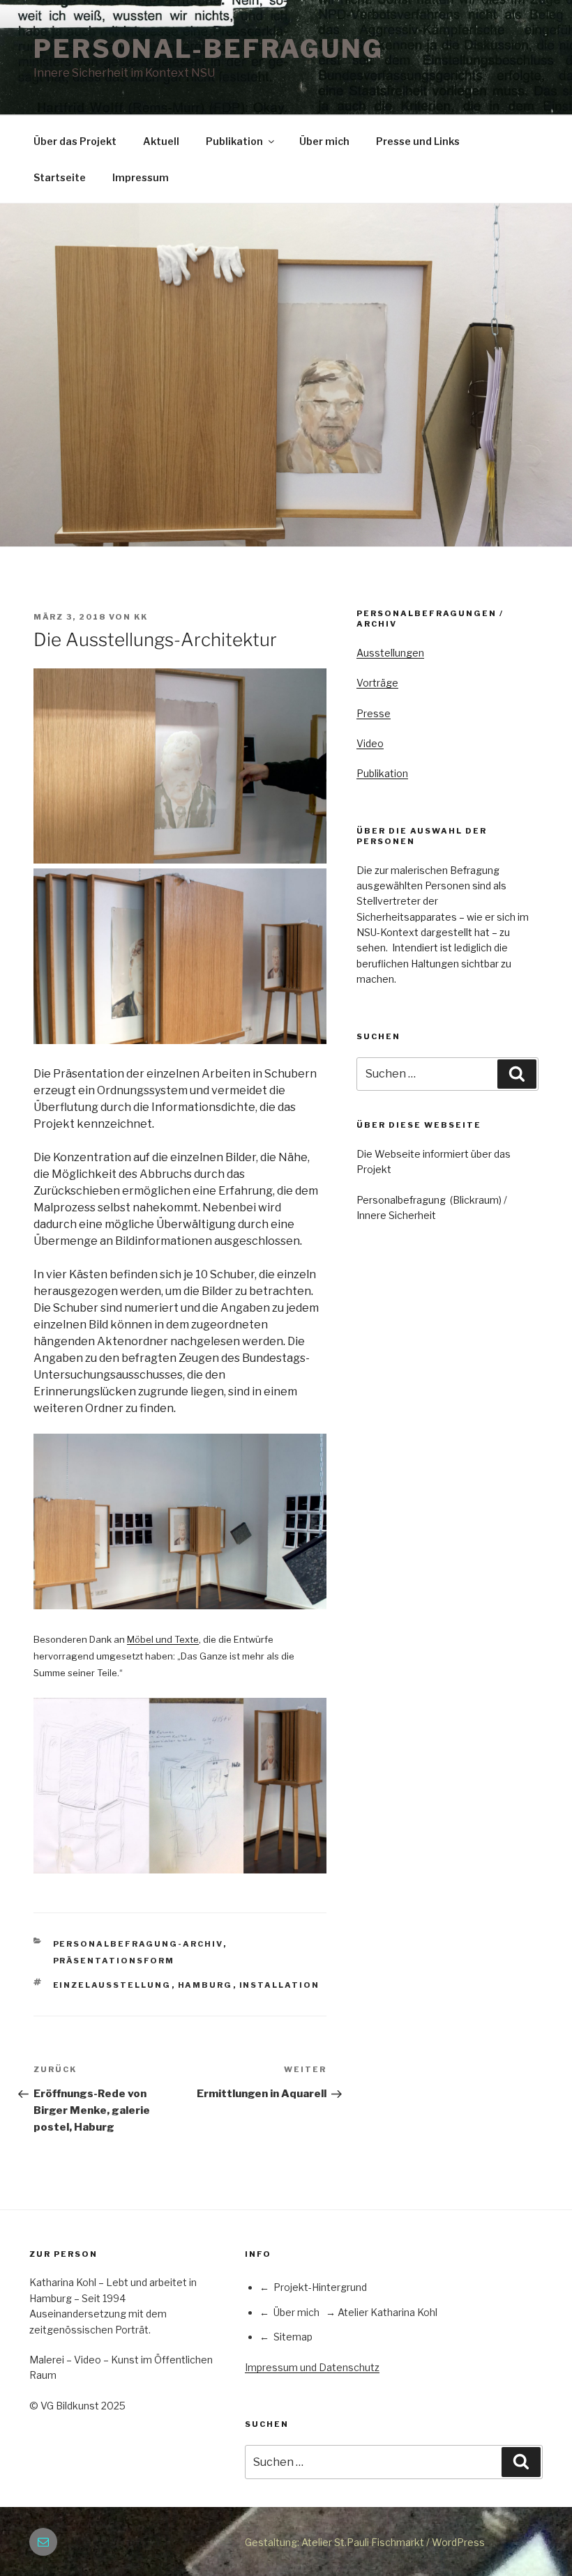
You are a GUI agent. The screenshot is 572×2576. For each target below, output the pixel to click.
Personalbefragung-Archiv (138, 1944)
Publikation (234, 141)
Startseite (60, 177)
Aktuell (161, 141)
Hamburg (205, 1985)
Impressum (141, 177)
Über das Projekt (75, 141)
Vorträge (377, 683)
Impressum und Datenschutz (312, 2367)
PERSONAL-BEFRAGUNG (209, 49)
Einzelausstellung (112, 1985)
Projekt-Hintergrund (320, 2287)
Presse (374, 713)
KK (141, 617)
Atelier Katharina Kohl (387, 2312)
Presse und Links (418, 141)
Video (370, 743)
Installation (280, 1985)
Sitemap (293, 2337)
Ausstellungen (390, 653)
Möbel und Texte (163, 1639)
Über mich (324, 141)
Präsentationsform (114, 1961)
